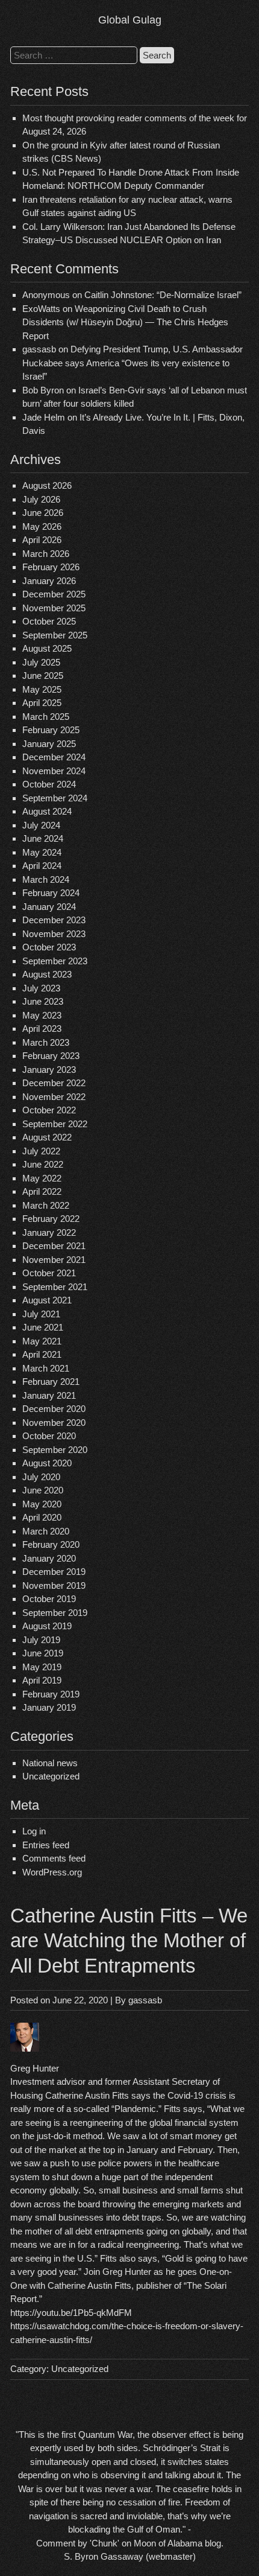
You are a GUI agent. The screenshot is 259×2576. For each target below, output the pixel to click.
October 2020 (49, 1436)
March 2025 (46, 717)
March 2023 (46, 1042)
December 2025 (54, 594)
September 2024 (55, 798)
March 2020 (46, 1531)
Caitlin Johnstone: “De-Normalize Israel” (163, 295)
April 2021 (42, 1354)
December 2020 (54, 1409)
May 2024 (42, 852)
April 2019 (42, 1680)
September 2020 (55, 1450)
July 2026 (41, 499)
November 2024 (54, 771)
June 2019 (43, 1653)
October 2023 (49, 947)
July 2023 (41, 988)
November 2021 (54, 1260)
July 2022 (41, 1151)
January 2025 (49, 744)
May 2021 (42, 1341)
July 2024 (41, 825)
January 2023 (49, 1070)
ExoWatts (41, 309)
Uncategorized (51, 1776)
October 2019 (49, 1599)
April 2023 (42, 1029)
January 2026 (49, 581)
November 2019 (54, 1585)
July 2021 (41, 1314)
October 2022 (49, 1110)
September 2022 (55, 1124)
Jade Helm (44, 417)
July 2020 (41, 1477)
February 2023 (51, 1056)
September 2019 (55, 1613)
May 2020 (42, 1504)
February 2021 (51, 1382)
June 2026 (43, 513)
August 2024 (47, 811)
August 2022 (47, 1137)
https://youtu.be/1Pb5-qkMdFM (71, 2313)
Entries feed (46, 1845)
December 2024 (54, 757)
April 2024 (42, 866)
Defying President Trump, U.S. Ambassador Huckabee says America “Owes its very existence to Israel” (133, 363)
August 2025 (47, 648)
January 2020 (49, 1558)
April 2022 (42, 1191)
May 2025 (42, 689)
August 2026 (47, 485)
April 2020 (42, 1517)
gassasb (145, 2000)
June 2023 (43, 1001)
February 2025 (51, 730)
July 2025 (41, 662)
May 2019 (42, 1667)
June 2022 (43, 1164)
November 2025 (54, 608)
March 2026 (46, 554)
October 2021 (49, 1273)
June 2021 (43, 1327)
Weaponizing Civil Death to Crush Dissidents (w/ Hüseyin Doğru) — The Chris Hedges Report (125, 322)
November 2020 (54, 1423)
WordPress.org (52, 1872)
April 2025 (42, 703)
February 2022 (51, 1219)
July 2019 (41, 1640)
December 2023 (54, 920)
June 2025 (43, 676)
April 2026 (42, 540)
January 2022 (49, 1232)
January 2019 (49, 1707)
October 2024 (49, 784)
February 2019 (51, 1694)
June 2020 (43, 1490)
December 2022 (54, 1083)
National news (50, 1763)
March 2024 (46, 879)
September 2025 (55, 635)
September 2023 (55, 961)
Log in (34, 1831)
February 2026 (51, 567)
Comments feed (54, 1858)
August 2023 (47, 974)
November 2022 (54, 1097)
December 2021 (54, 1246)
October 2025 (49, 621)
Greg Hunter (35, 2068)
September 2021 (55, 1287)
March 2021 (46, 1368)
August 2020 (47, 1463)
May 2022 (42, 1178)
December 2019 (54, 1572)
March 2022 (46, 1205)
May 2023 (42, 1015)
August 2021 (47, 1300)
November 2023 (54, 934)
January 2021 (49, 1395)
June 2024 (43, 838)
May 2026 (42, 526)
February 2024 (51, 893)
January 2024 (49, 907)
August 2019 (47, 1626)
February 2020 (51, 1544)
